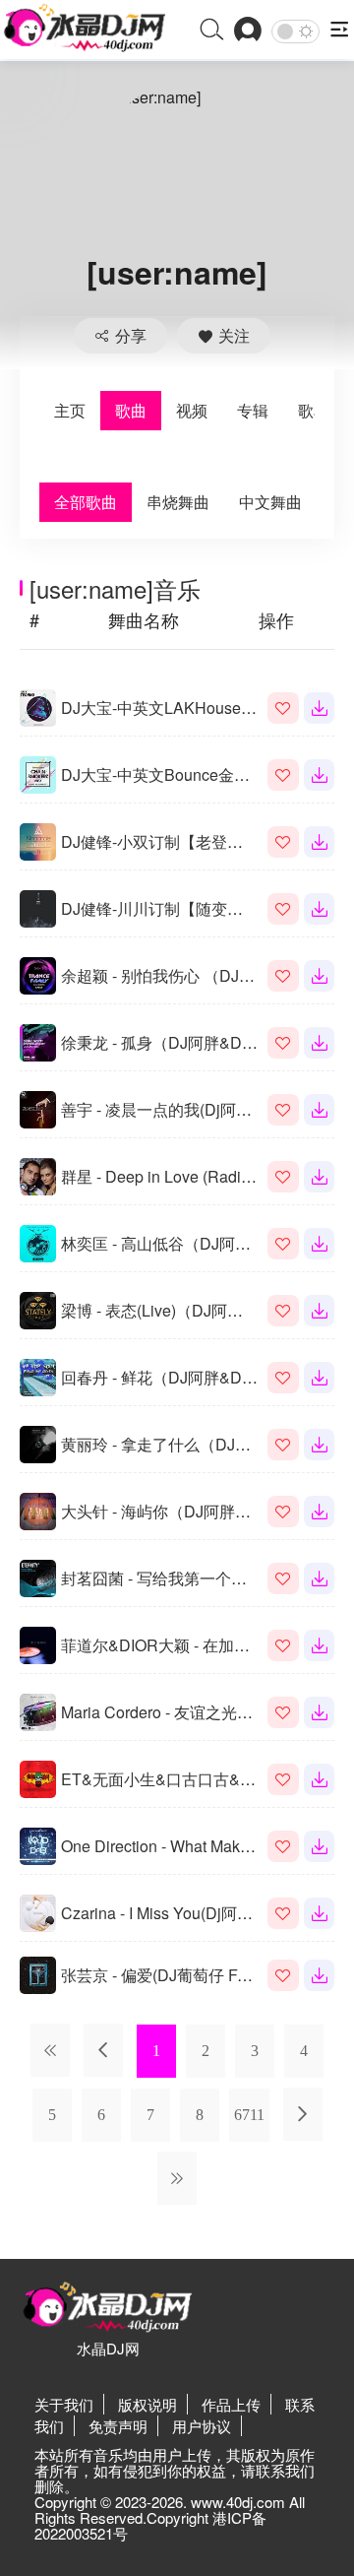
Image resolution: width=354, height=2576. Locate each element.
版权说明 (147, 2404)
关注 (234, 335)
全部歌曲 (86, 502)
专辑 (253, 410)
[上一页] (103, 2050)
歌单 (314, 410)
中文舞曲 (270, 502)
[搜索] (212, 31)
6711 (249, 2115)
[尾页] (177, 2178)
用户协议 (202, 2426)
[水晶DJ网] (85, 29)
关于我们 (64, 2404)
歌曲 (131, 410)
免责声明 (118, 2426)
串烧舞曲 (178, 502)
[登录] (248, 31)
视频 (192, 410)
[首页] (50, 2050)
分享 (131, 335)
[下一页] (303, 2114)
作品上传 (231, 2404)
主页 (70, 410)
